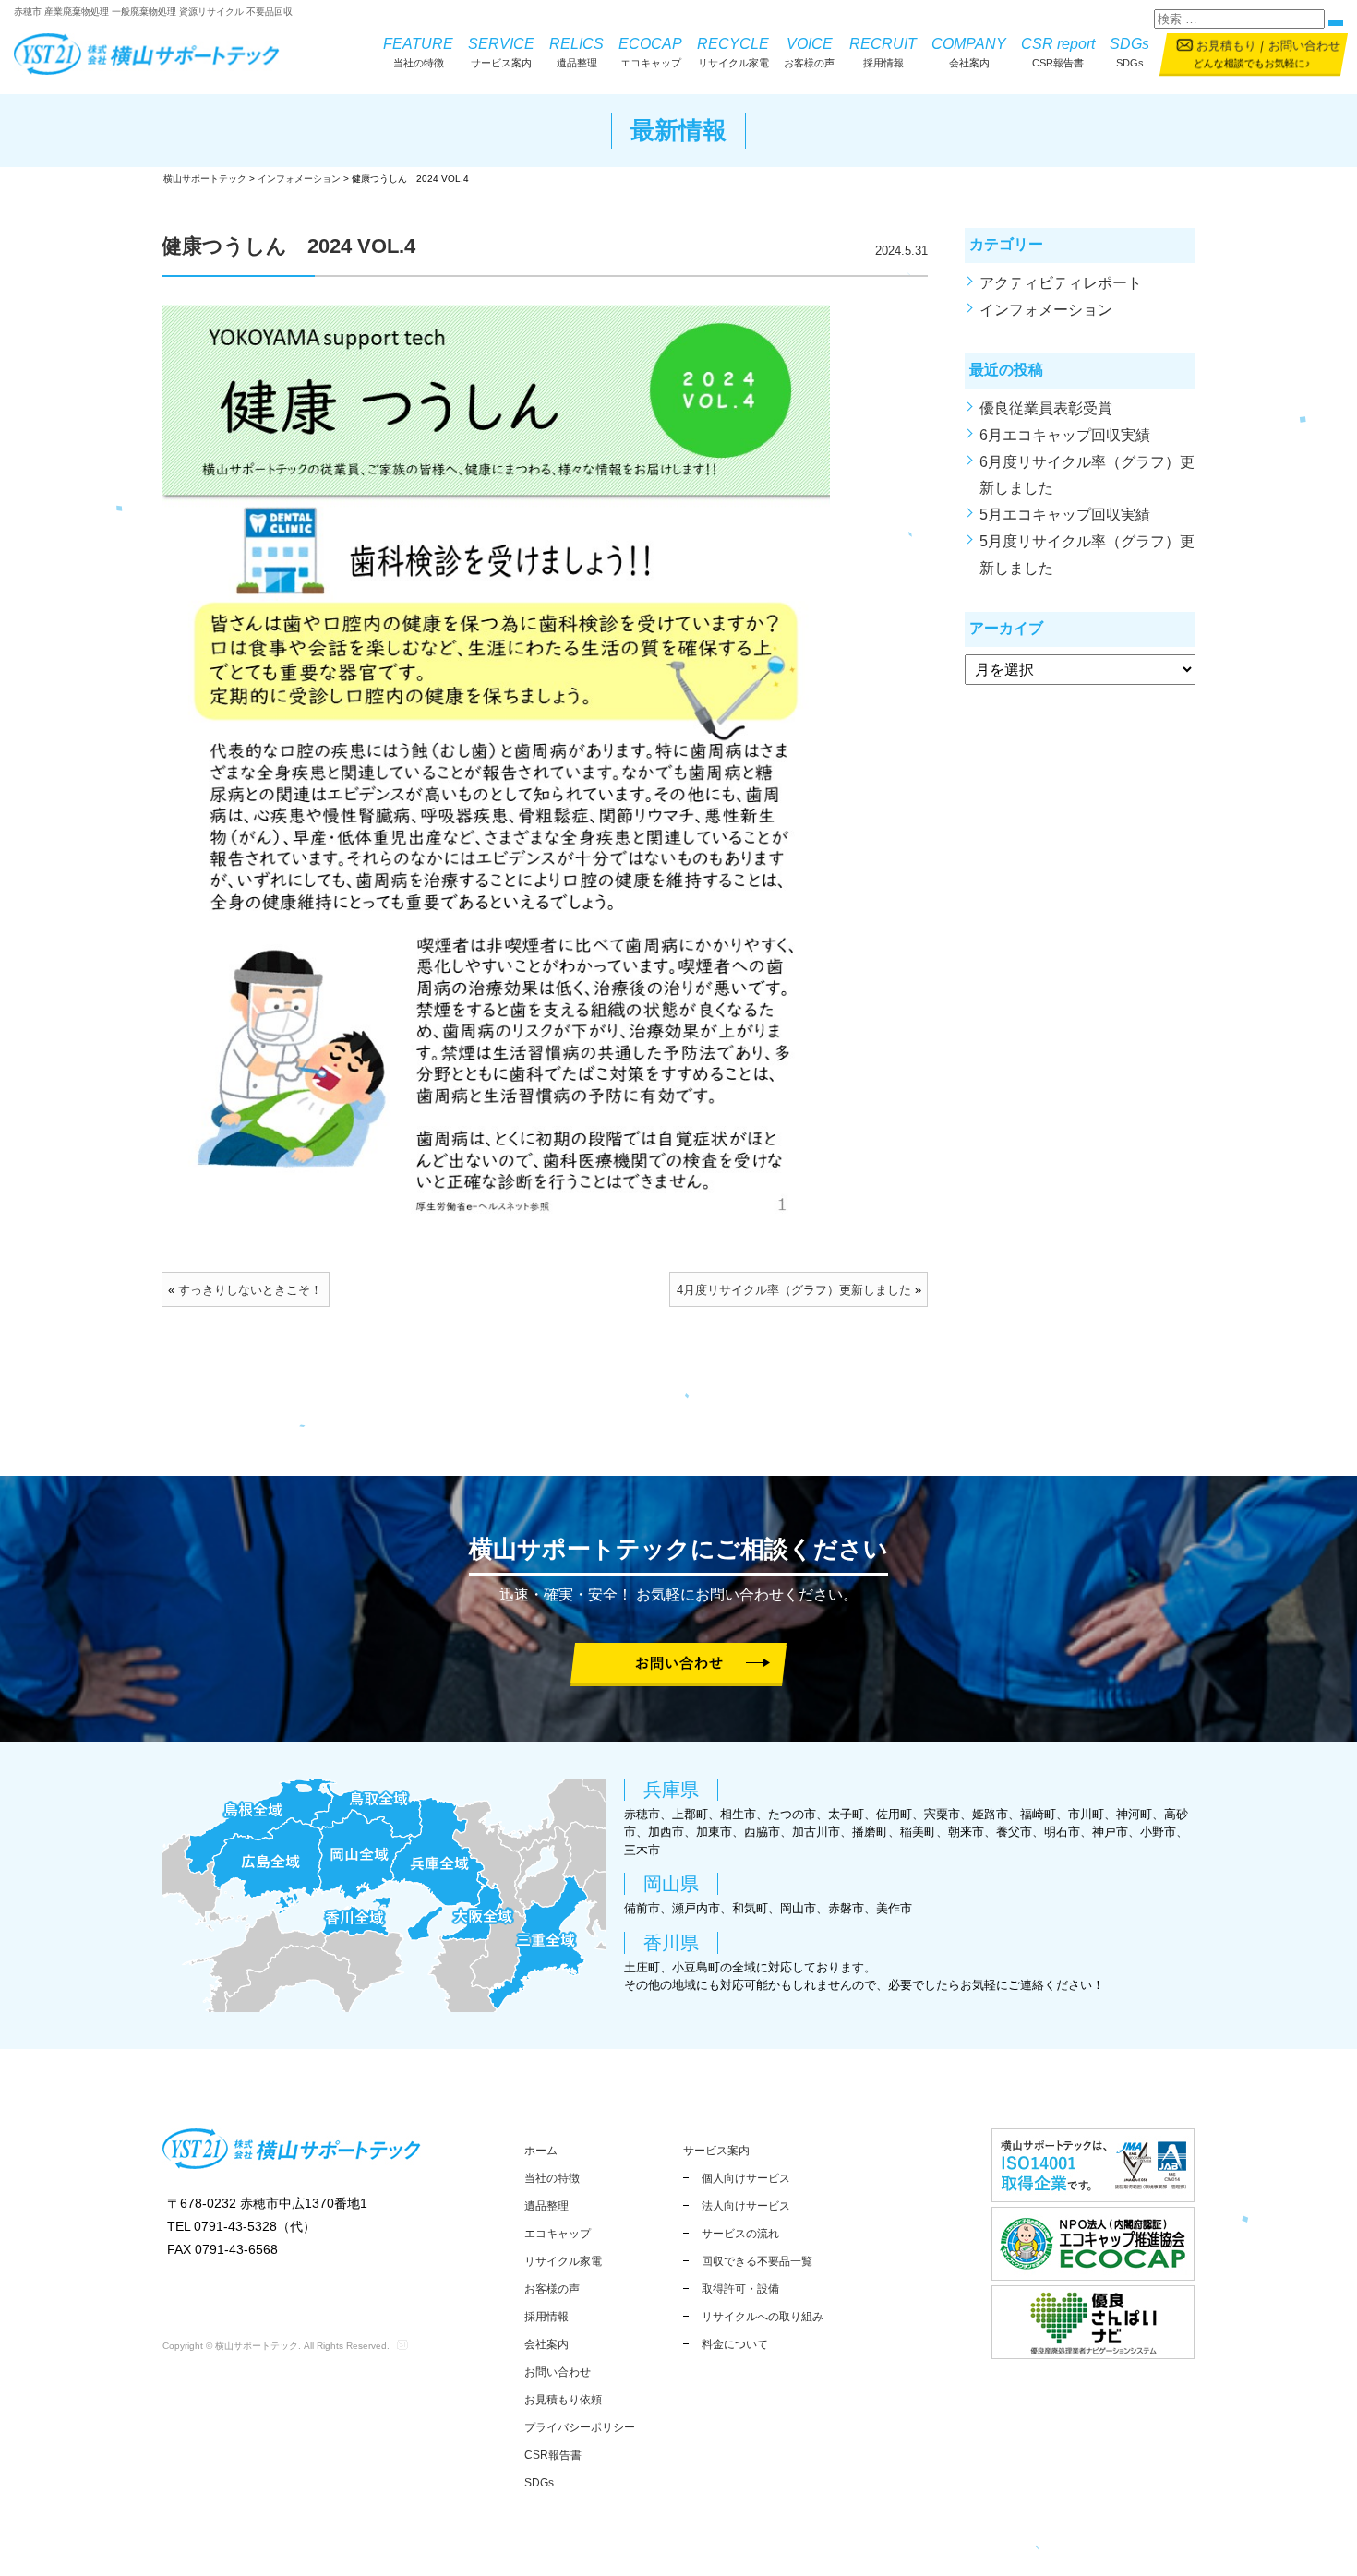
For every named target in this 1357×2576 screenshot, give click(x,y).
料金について (735, 2344)
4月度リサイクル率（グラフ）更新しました (794, 1290)
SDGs (1129, 52)
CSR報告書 (1058, 52)
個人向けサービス (746, 2178)
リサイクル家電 (733, 52)
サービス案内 (501, 52)
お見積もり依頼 (563, 2400)
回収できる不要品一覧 (757, 2261)
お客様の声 (809, 52)
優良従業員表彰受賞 (1053, 408)
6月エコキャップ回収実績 (1065, 435)
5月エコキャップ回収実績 (1065, 515)
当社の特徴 (418, 52)
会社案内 (969, 52)
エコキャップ (650, 52)
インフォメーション (1046, 310)
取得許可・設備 (740, 2289)
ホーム (541, 2151)
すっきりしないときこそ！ (250, 1290)
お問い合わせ (1303, 46)
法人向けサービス (746, 2206)
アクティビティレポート (1061, 283)
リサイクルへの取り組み (763, 2317)
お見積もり (1225, 46)
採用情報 (883, 52)
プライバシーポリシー (580, 2427)
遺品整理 (576, 52)
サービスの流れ (740, 2234)
